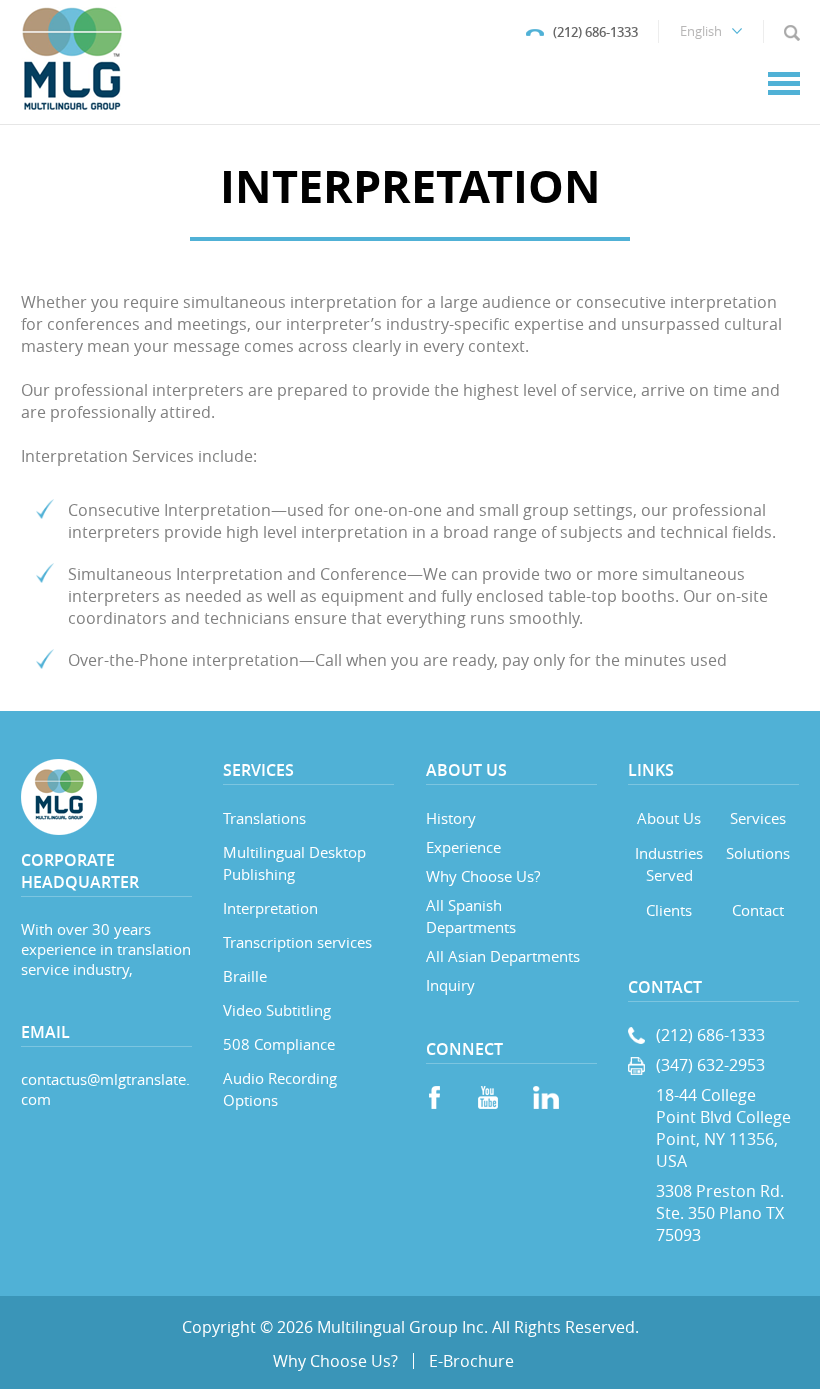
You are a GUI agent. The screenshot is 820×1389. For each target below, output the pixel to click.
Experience (463, 847)
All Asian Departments (503, 956)
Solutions (758, 853)
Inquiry (450, 985)
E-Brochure (471, 1361)
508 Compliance (279, 1044)
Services (758, 818)
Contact (758, 910)
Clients (669, 910)
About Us (669, 818)
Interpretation (270, 908)
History (451, 818)
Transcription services (297, 942)
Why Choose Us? (483, 876)
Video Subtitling (277, 1010)
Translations (264, 818)
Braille (245, 976)
